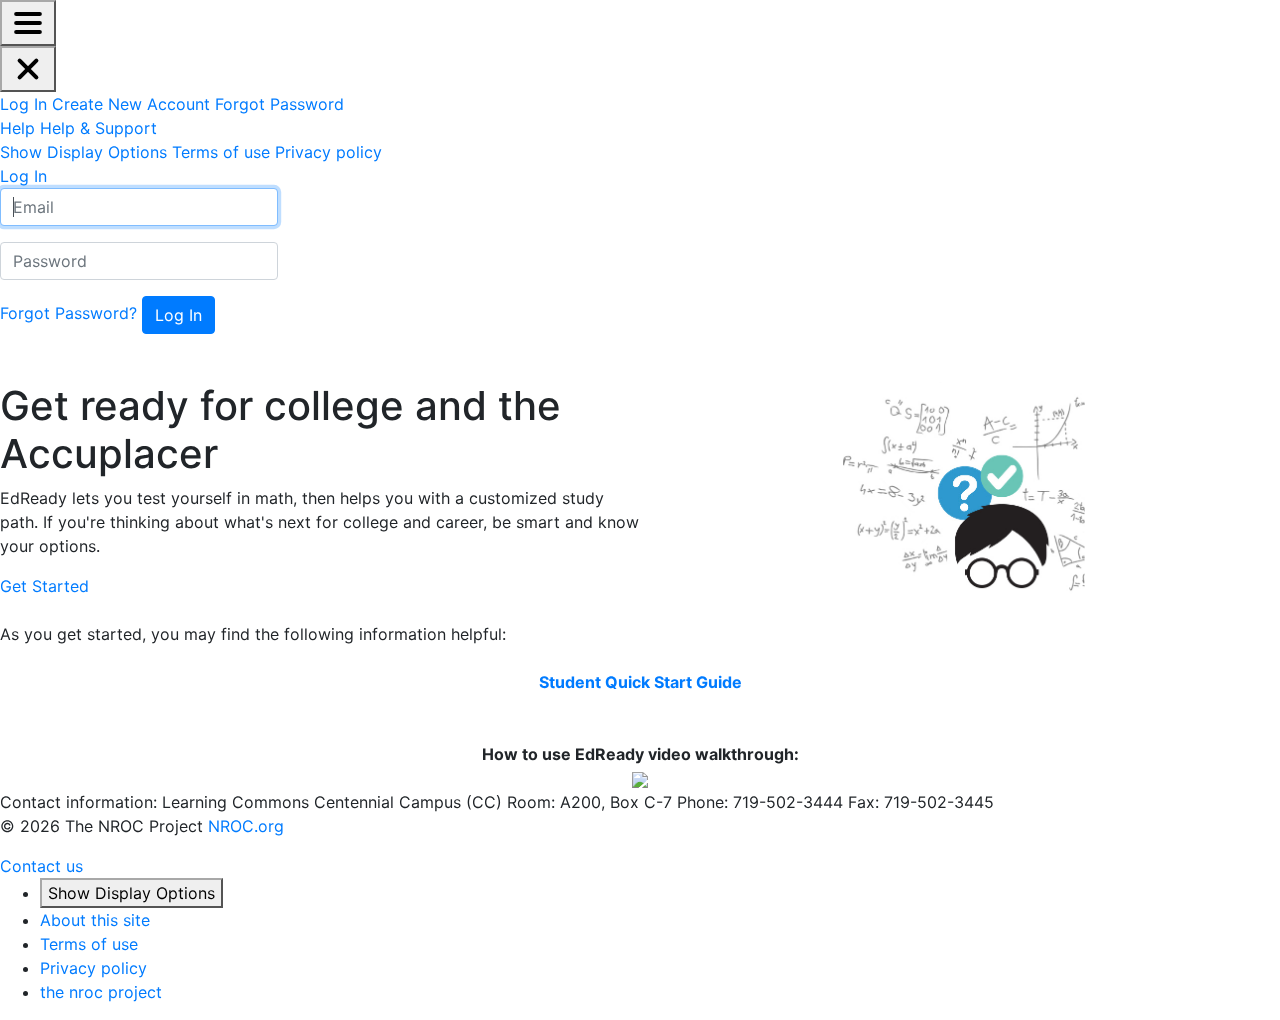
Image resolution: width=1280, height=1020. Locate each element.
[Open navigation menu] (28, 23)
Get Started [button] (44, 586)
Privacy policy (93, 968)
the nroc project (101, 992)
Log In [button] (23, 176)
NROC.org (246, 826)
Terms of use (89, 944)
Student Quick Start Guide (640, 682)
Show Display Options (131, 893)
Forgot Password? (68, 313)
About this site (95, 920)
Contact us (41, 866)
